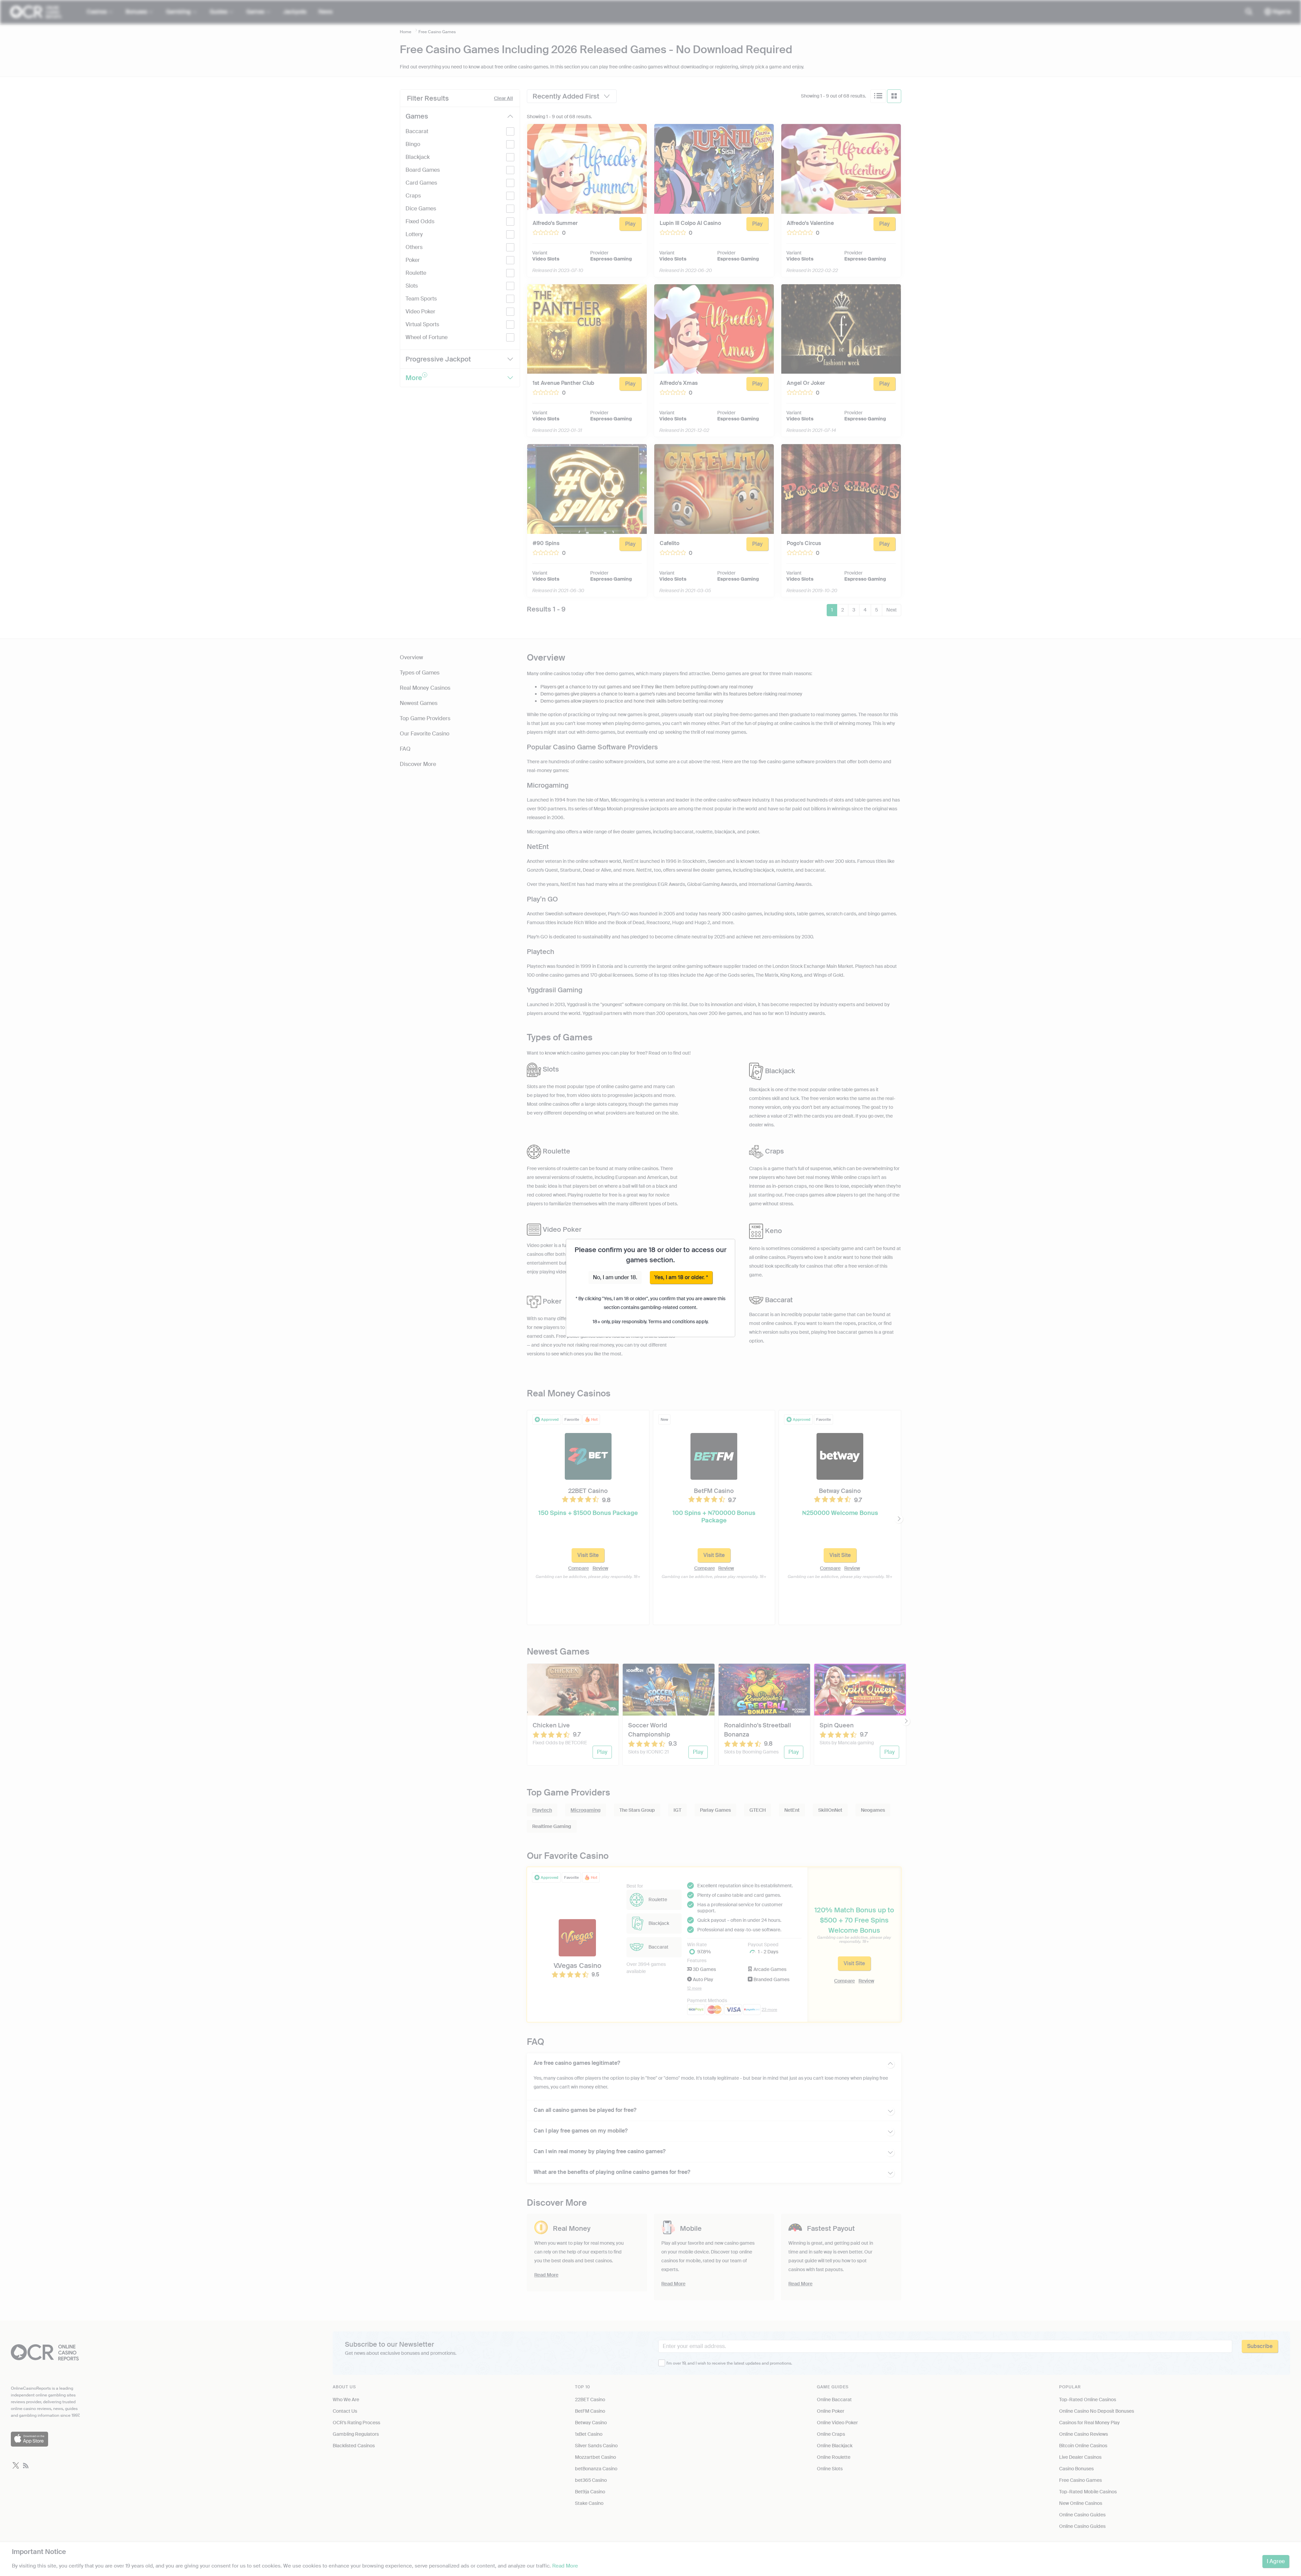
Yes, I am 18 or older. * (681, 1277)
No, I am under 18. (615, 1277)
